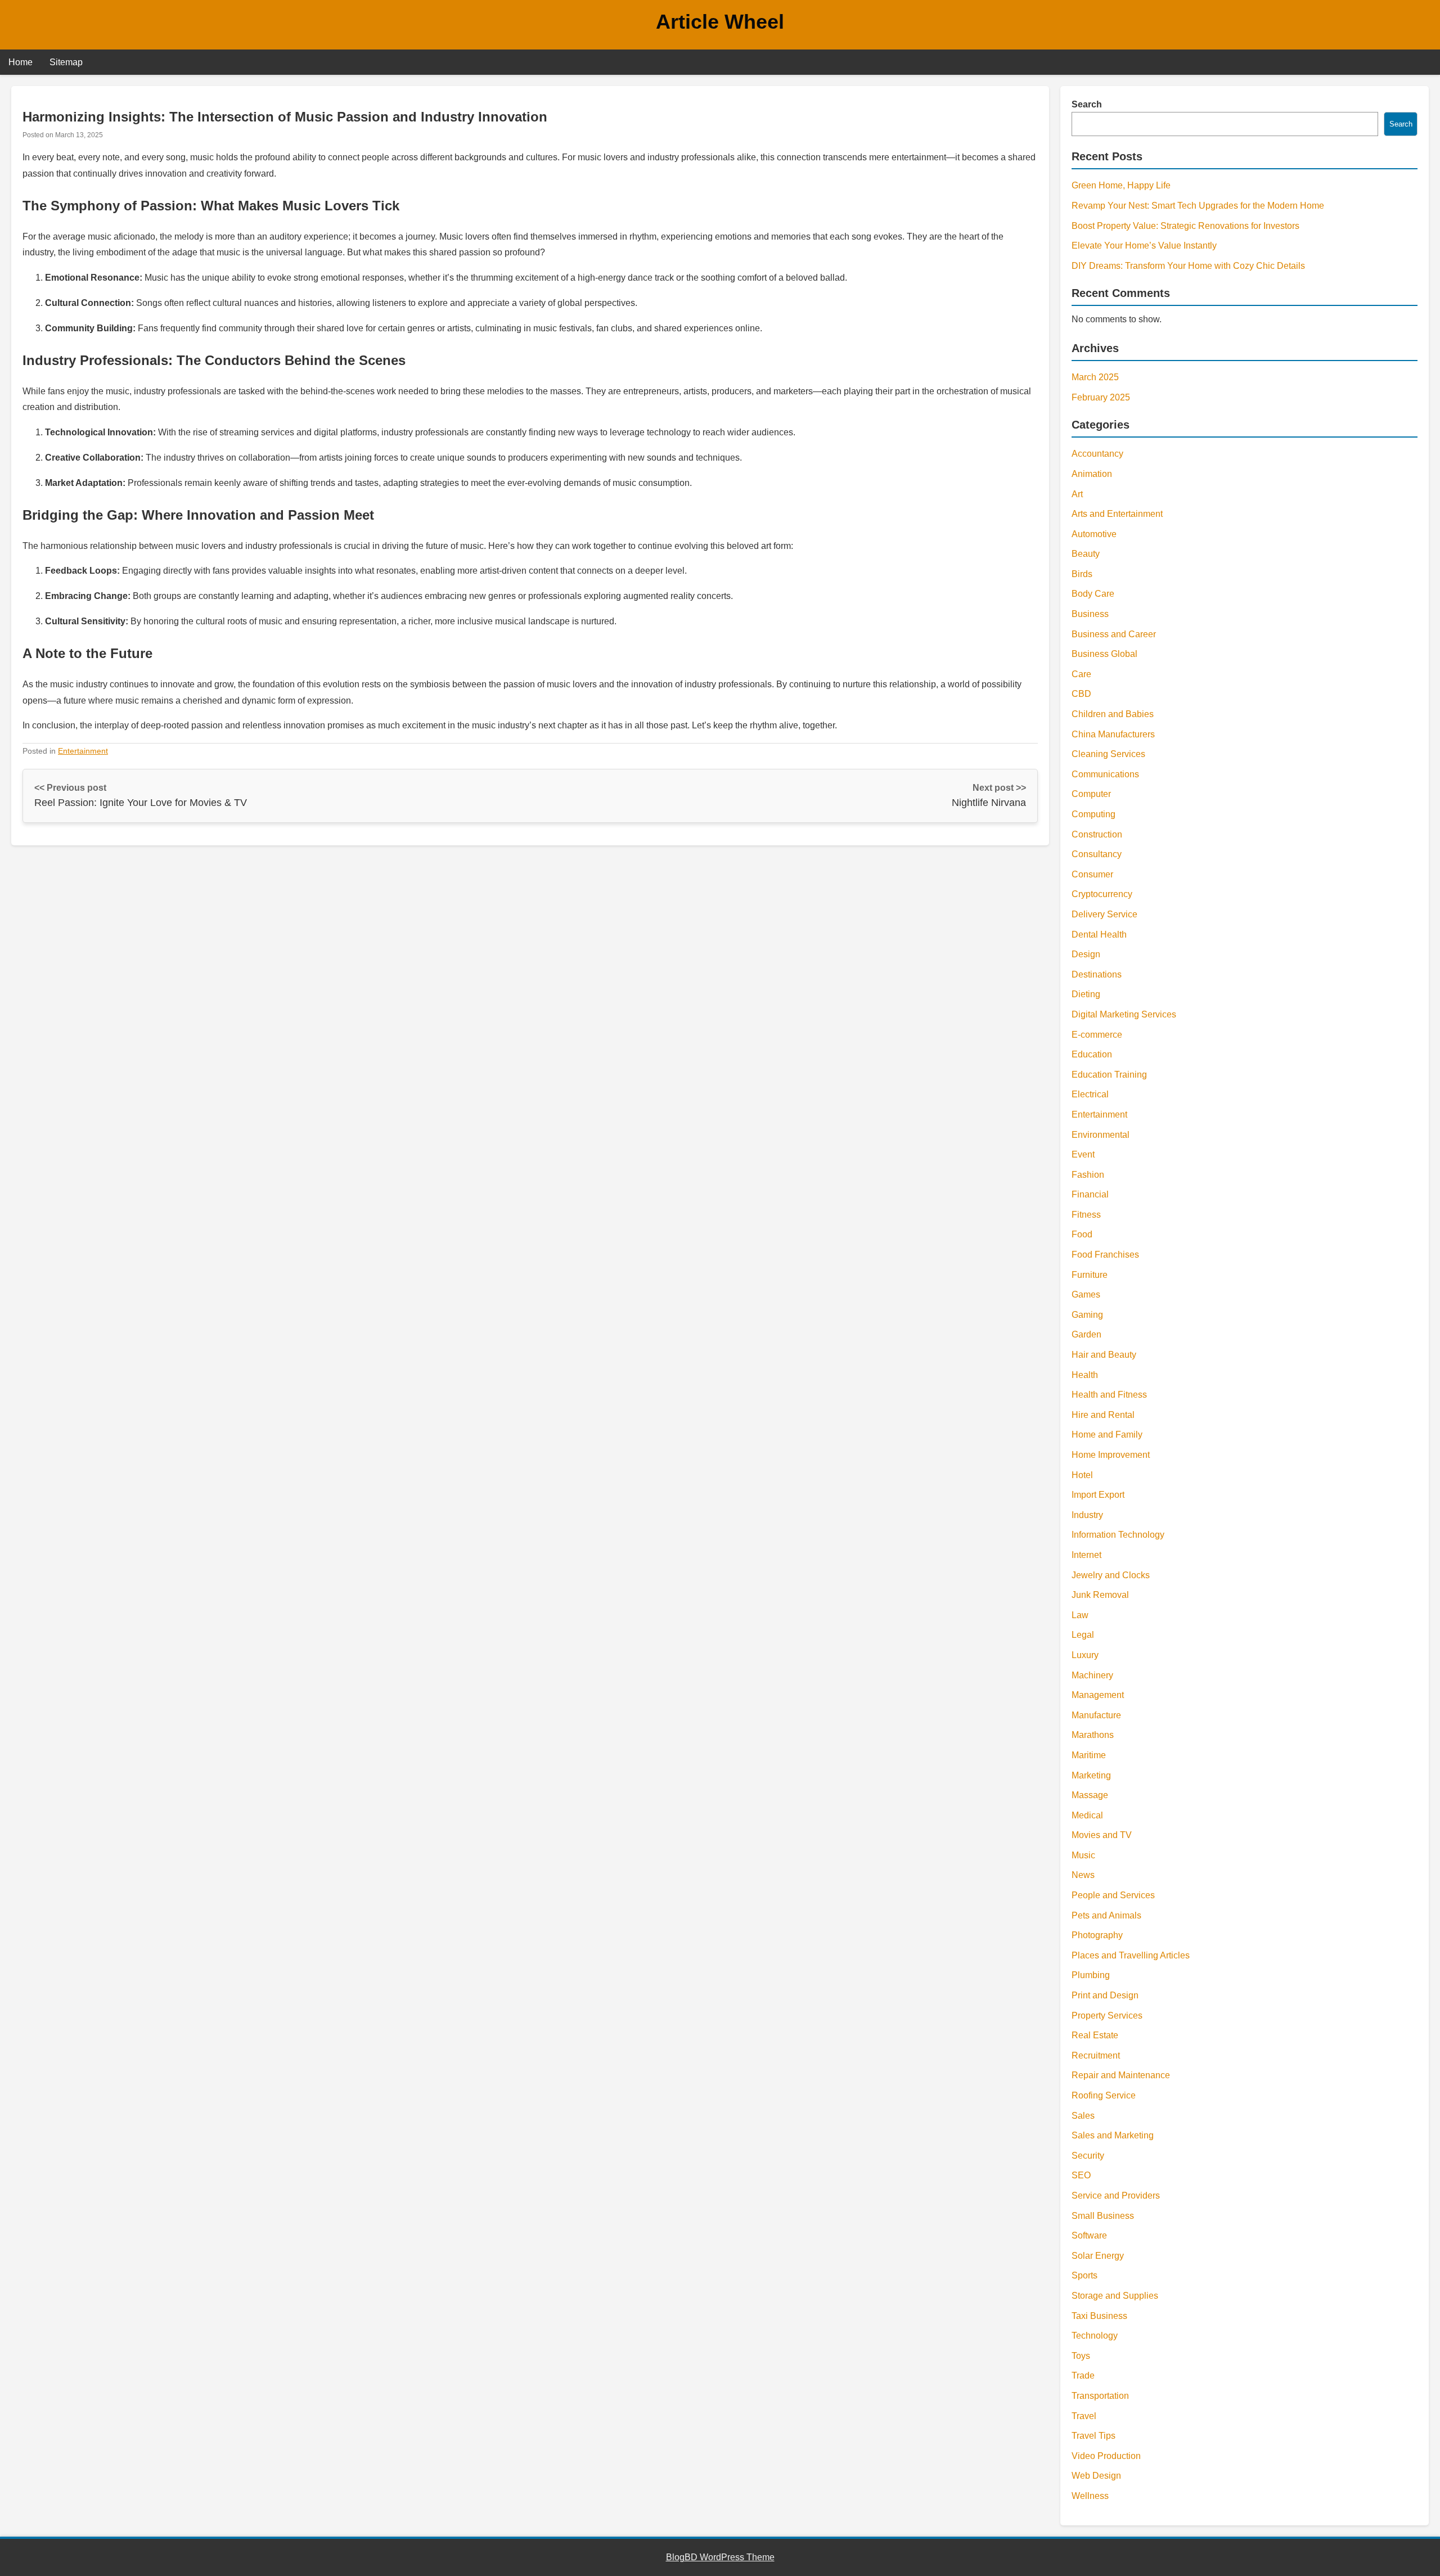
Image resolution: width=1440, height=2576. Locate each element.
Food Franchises (1105, 1255)
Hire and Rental (1103, 1415)
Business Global (1104, 654)
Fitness (1086, 1215)
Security (1088, 2156)
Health (1085, 1375)
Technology (1095, 2336)
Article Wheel (720, 22)
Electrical (1090, 1094)
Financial (1090, 1194)
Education (1092, 1054)
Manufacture (1096, 1715)
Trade (1083, 2375)
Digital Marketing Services (1124, 1014)
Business (1090, 614)
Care (1081, 674)
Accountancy (1097, 454)
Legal (1083, 1635)
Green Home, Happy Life (1121, 185)
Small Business (1103, 2216)
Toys (1081, 2356)
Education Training (1109, 1075)
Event (1083, 1154)
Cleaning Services (1108, 754)
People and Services (1113, 1895)
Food (1082, 1234)
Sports (1084, 2275)
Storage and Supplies (1115, 2296)
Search (1087, 104)
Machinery (1092, 1675)
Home (21, 62)
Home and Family (1107, 1435)
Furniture (1090, 1275)
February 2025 (1101, 397)
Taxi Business (1099, 2316)
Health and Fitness (1109, 1395)
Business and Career (1114, 634)
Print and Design (1105, 1995)
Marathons (1093, 1735)
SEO (1081, 2175)
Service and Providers (1116, 2196)
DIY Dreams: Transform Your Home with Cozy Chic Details (1188, 266)
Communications (1105, 774)
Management (1098, 1695)
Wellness (1090, 2496)
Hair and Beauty (1104, 1355)
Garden (1086, 1334)
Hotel (1082, 1475)
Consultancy (1097, 854)
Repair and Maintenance (1121, 2075)
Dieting (1086, 994)
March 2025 (1095, 377)
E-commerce (1097, 1035)
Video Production (1106, 2456)
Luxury (1085, 1655)
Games (1086, 1294)
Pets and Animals (1106, 1915)
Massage (1090, 1795)
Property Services (1107, 2016)
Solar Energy (1098, 2256)
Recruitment (1096, 2055)
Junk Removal (1100, 1595)
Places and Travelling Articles (1131, 1955)
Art (1077, 494)
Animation (1092, 474)
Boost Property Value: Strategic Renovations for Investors (1185, 226)
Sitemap (66, 62)
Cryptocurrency (1102, 894)
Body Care (1093, 594)
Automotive (1094, 534)
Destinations (1097, 974)
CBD (1081, 694)
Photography (1097, 1935)
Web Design (1096, 2476)
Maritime (1089, 1755)
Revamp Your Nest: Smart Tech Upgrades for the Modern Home (1198, 206)
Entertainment (83, 751)
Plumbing (1091, 1975)
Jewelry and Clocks (1111, 1575)
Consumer (1092, 874)
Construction (1097, 834)
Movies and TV (1102, 1835)
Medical (1087, 1815)
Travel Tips (1093, 2436)
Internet (1086, 1555)
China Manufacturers (1113, 734)
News (1083, 1875)
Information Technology (1118, 1535)
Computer (1091, 794)
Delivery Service (1104, 914)
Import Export (1098, 1495)
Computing (1093, 814)
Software (1089, 2235)
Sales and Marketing (1113, 2135)
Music (1083, 1855)
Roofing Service (1104, 2095)
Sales (1083, 2116)
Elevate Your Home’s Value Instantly (1144, 246)
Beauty (1086, 554)
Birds (1082, 574)
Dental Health (1099, 935)
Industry (1087, 1515)
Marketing (1091, 1775)
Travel (1084, 2416)
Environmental (1101, 1135)
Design (1086, 954)
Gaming (1087, 1315)
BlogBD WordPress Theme (720, 2557)
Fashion (1088, 1175)
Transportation (1100, 2396)
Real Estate (1095, 2035)
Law (1080, 1615)
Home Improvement (1111, 1455)
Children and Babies (1113, 714)
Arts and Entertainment (1117, 514)
